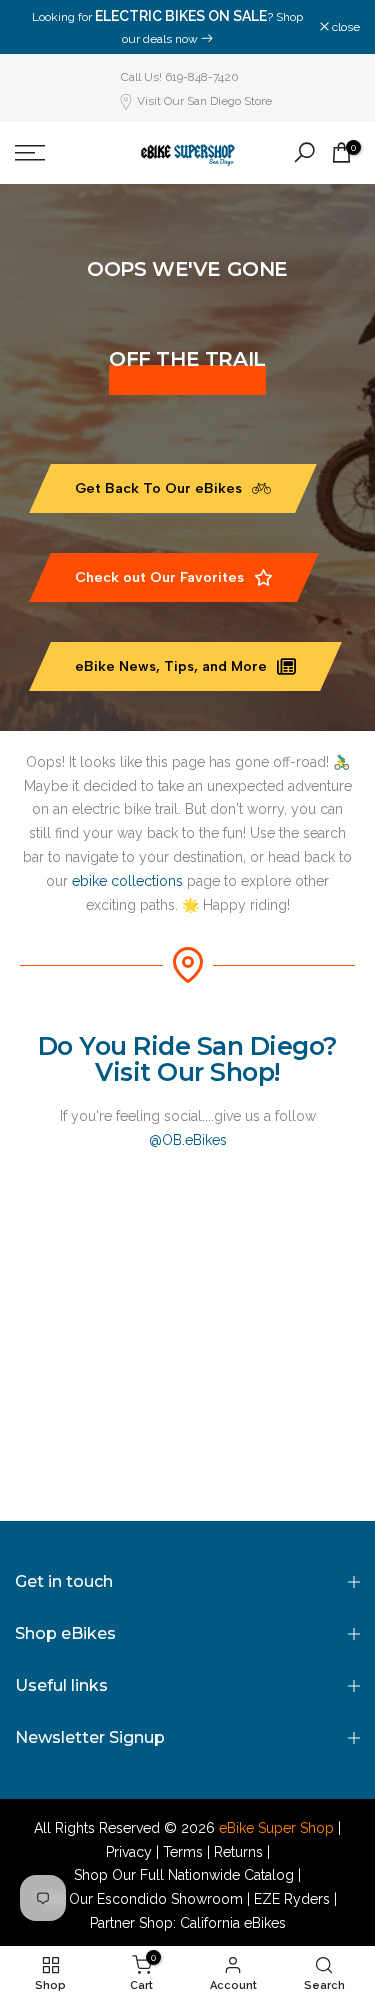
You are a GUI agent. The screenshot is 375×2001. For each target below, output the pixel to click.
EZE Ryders (292, 1899)
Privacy (129, 1852)
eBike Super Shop (276, 1828)
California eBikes (233, 1923)
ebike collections (127, 881)
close (344, 27)
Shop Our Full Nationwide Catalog (184, 1875)
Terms (183, 1852)
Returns (238, 1852)
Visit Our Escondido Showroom (140, 1899)
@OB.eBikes (188, 1140)
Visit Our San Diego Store (204, 101)
